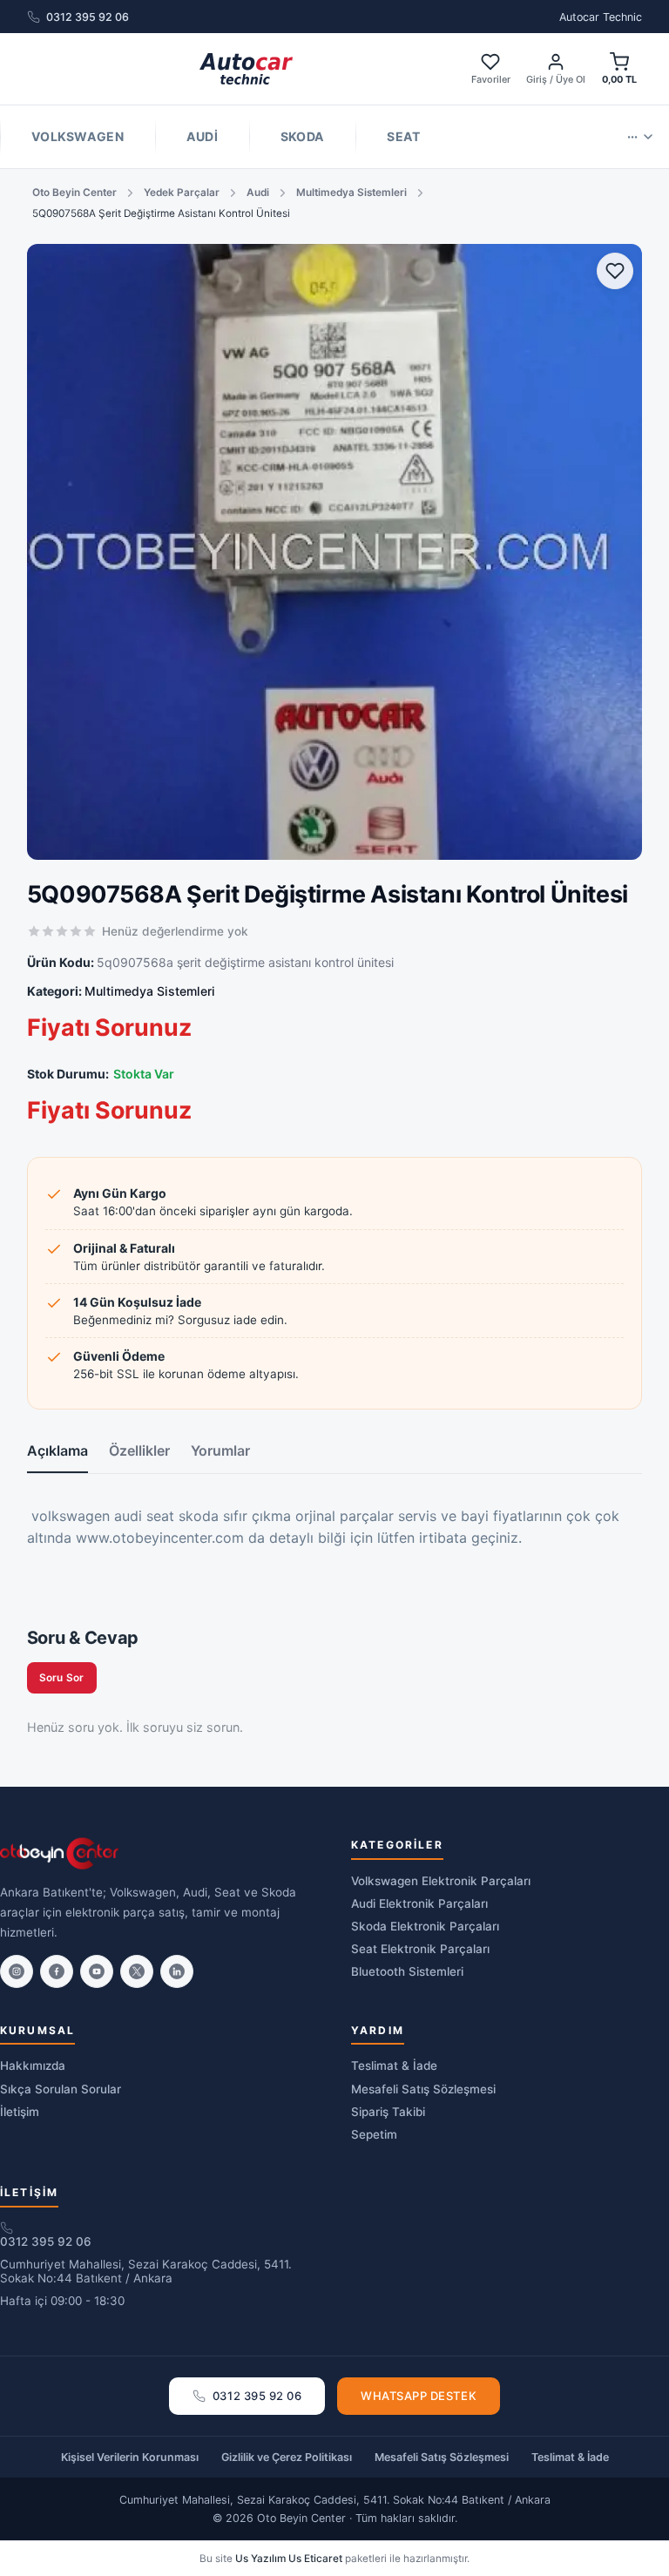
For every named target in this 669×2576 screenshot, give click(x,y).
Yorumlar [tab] (220, 1450)
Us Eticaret (315, 2559)
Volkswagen (78, 136)
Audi (202, 136)
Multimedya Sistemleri (351, 193)
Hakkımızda (33, 2066)
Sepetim (374, 2134)
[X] (137, 1971)
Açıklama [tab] (57, 1450)
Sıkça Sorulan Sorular (61, 2089)
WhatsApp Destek (419, 2396)
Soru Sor (62, 1678)
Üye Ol (571, 79)
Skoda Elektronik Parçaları (425, 1926)
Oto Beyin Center (74, 193)
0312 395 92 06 (88, 17)
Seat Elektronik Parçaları (420, 1949)
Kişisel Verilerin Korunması (130, 2457)
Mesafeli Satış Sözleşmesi (423, 2089)
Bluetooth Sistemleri (407, 1971)
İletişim (20, 2112)
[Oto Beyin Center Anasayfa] (246, 69)
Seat (403, 136)
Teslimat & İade (394, 2066)
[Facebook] (57, 1971)
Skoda (302, 136)
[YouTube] (97, 1971)
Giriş (537, 79)
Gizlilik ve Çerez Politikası (287, 2457)
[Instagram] (17, 1971)
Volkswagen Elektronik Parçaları (441, 1881)
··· (632, 136)
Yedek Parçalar (182, 193)
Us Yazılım (260, 2559)
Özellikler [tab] (139, 1450)
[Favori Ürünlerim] (615, 271)
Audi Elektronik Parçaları (419, 1903)
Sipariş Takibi (388, 2112)
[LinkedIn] (177, 1971)
